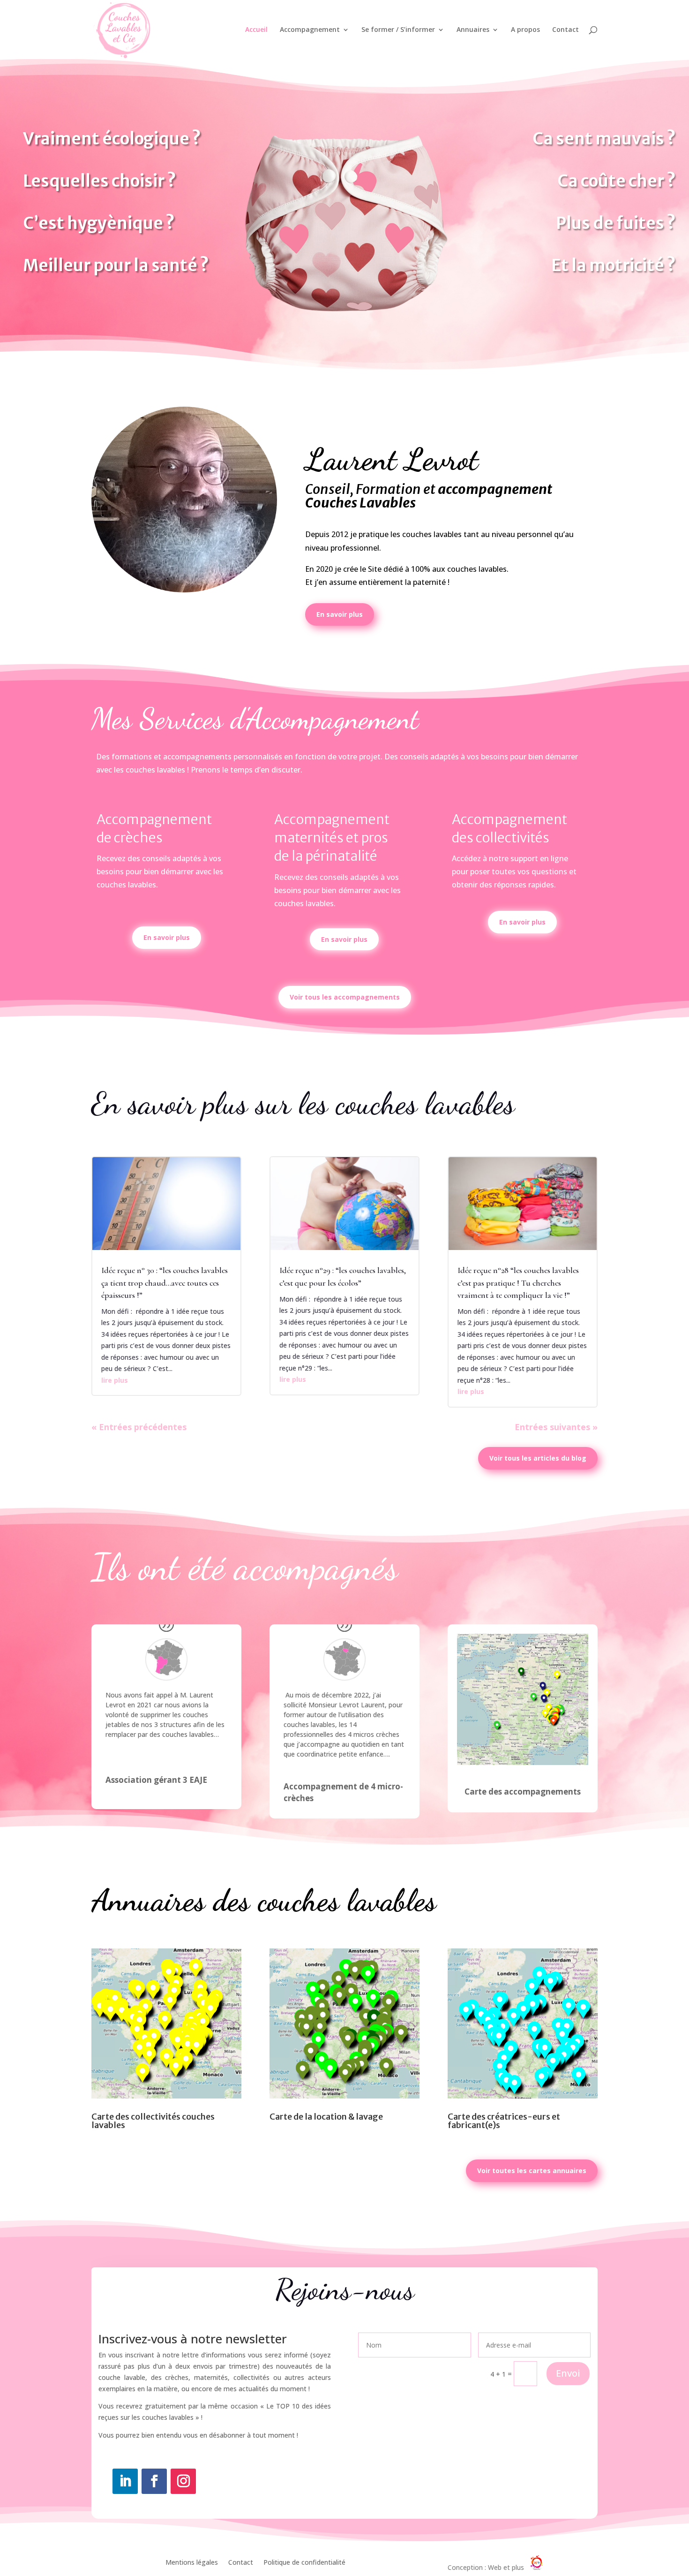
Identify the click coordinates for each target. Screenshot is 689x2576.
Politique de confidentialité (304, 2563)
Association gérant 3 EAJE (156, 1780)
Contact (565, 30)
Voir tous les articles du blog (538, 1458)
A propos (525, 30)
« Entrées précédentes (139, 1427)
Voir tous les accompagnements (345, 997)
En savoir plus (340, 614)
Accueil (256, 30)
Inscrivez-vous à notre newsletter (193, 2340)
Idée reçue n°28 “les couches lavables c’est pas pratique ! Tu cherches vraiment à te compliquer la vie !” (518, 1282)
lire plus (115, 1380)
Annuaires (473, 30)
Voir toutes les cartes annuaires (532, 2171)
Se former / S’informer (398, 30)
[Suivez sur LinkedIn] (125, 2481)
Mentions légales (192, 2563)
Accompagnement (310, 30)
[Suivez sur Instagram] (183, 2481)
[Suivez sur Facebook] (154, 2481)
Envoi (568, 2373)
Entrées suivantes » (556, 1427)
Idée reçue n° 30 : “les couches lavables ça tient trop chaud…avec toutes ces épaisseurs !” (165, 1282)
